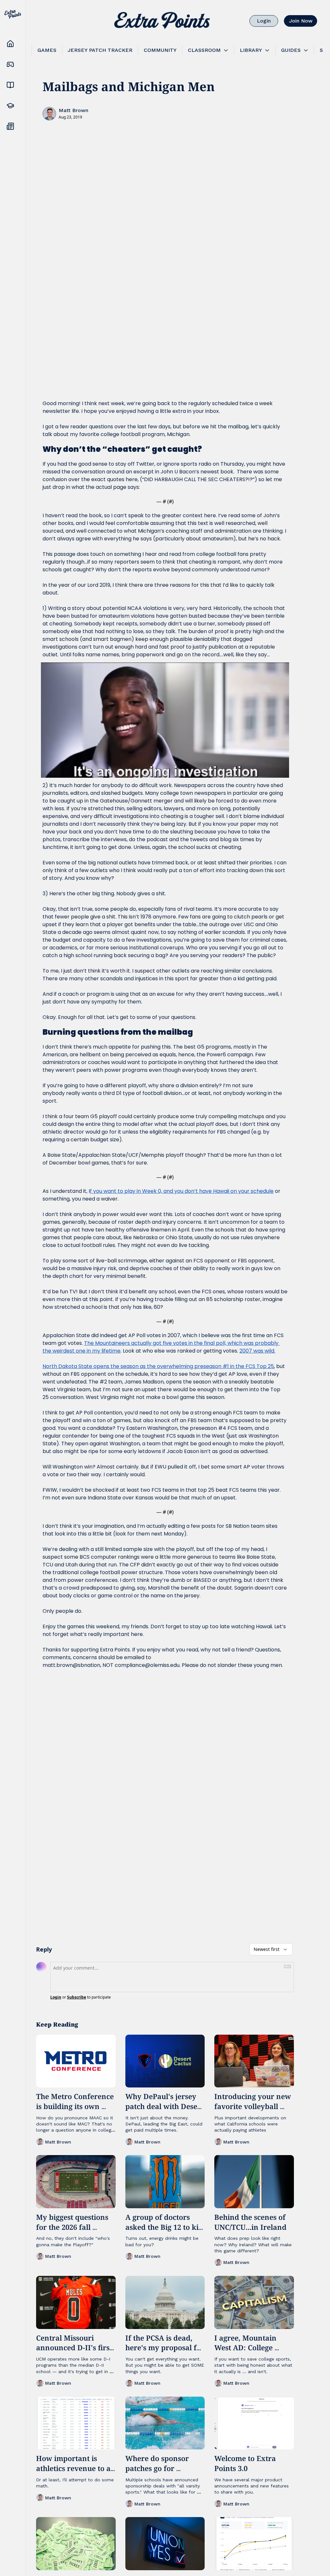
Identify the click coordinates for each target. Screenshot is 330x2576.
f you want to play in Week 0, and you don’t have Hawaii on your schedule (182, 1191)
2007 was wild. (257, 1351)
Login (56, 1997)
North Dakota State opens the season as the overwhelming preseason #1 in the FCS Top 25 (158, 1366)
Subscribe (77, 1997)
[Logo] (162, 21)
